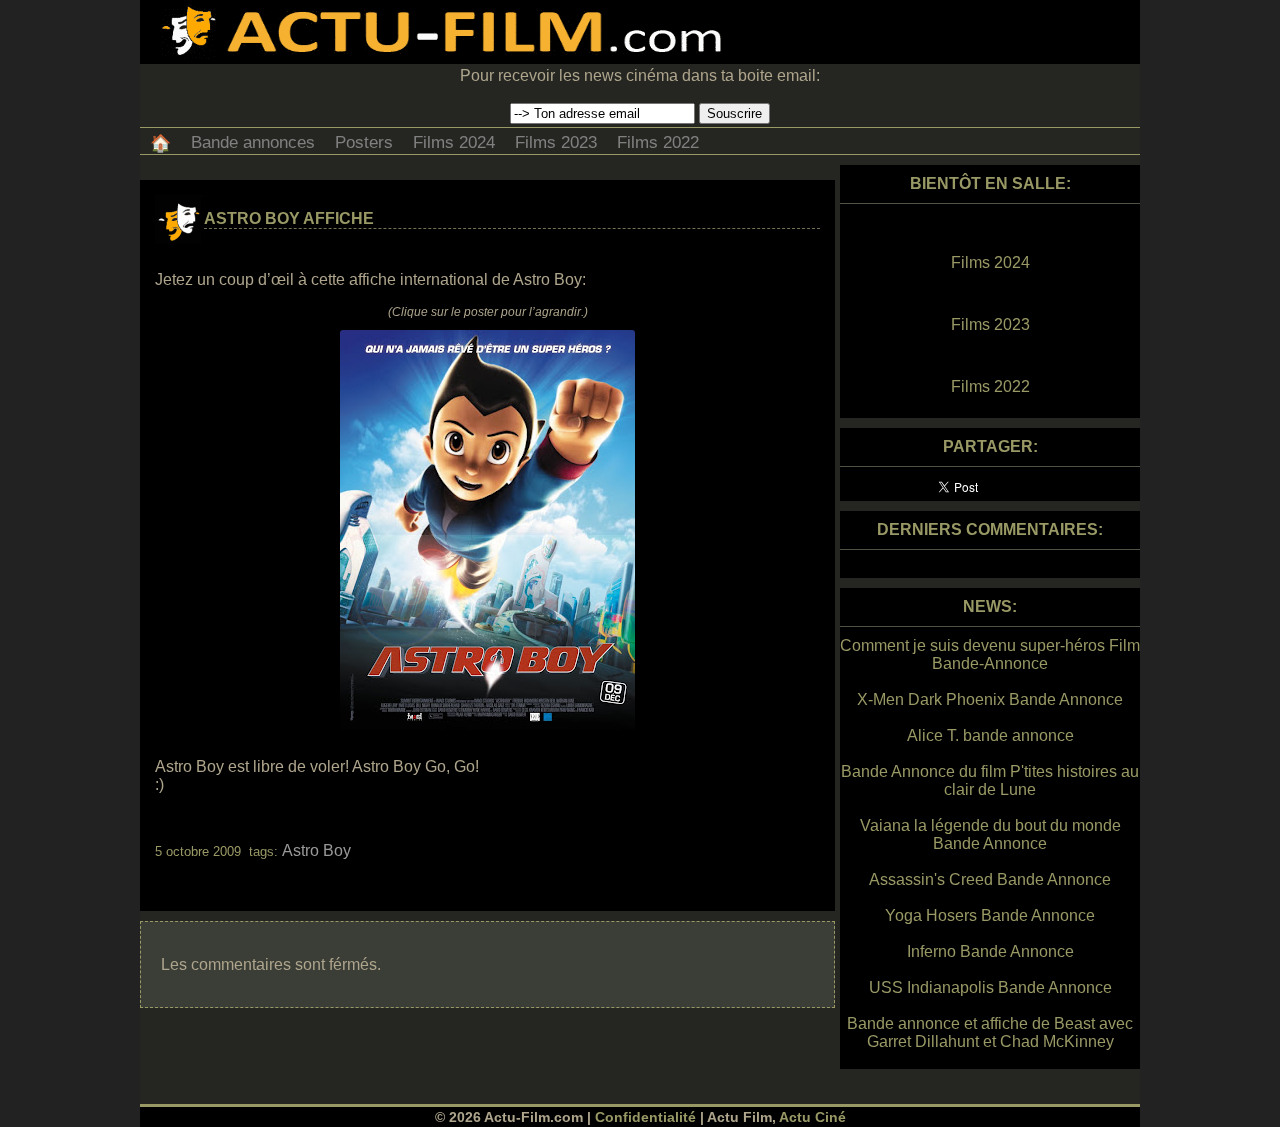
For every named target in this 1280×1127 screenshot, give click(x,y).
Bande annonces (253, 142)
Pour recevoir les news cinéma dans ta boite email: (640, 75)
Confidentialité (645, 1117)
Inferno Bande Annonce (990, 951)
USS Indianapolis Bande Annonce (990, 987)
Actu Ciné (812, 1117)
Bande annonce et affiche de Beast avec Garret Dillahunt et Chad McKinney (990, 1032)
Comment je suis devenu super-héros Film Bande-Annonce (990, 654)
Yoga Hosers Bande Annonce (990, 915)
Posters (364, 142)
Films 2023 (556, 142)
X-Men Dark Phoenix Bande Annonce (990, 699)
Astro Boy (316, 850)
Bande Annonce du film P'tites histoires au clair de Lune (990, 780)
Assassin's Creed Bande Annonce (990, 879)
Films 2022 (658, 142)
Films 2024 (454, 142)
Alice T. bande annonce (990, 735)
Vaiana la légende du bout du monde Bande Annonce (990, 834)
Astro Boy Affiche (289, 218)
